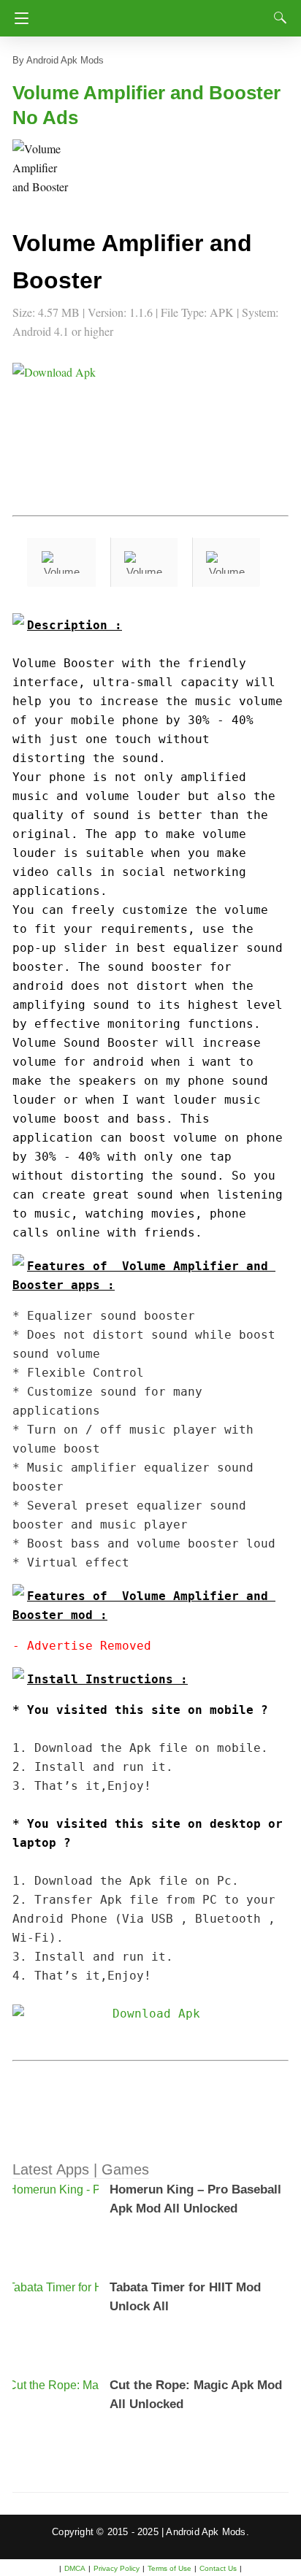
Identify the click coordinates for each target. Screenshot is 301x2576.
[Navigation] (18, 18)
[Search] (277, 18)
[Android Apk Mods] (153, 14)
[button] (42, 169)
